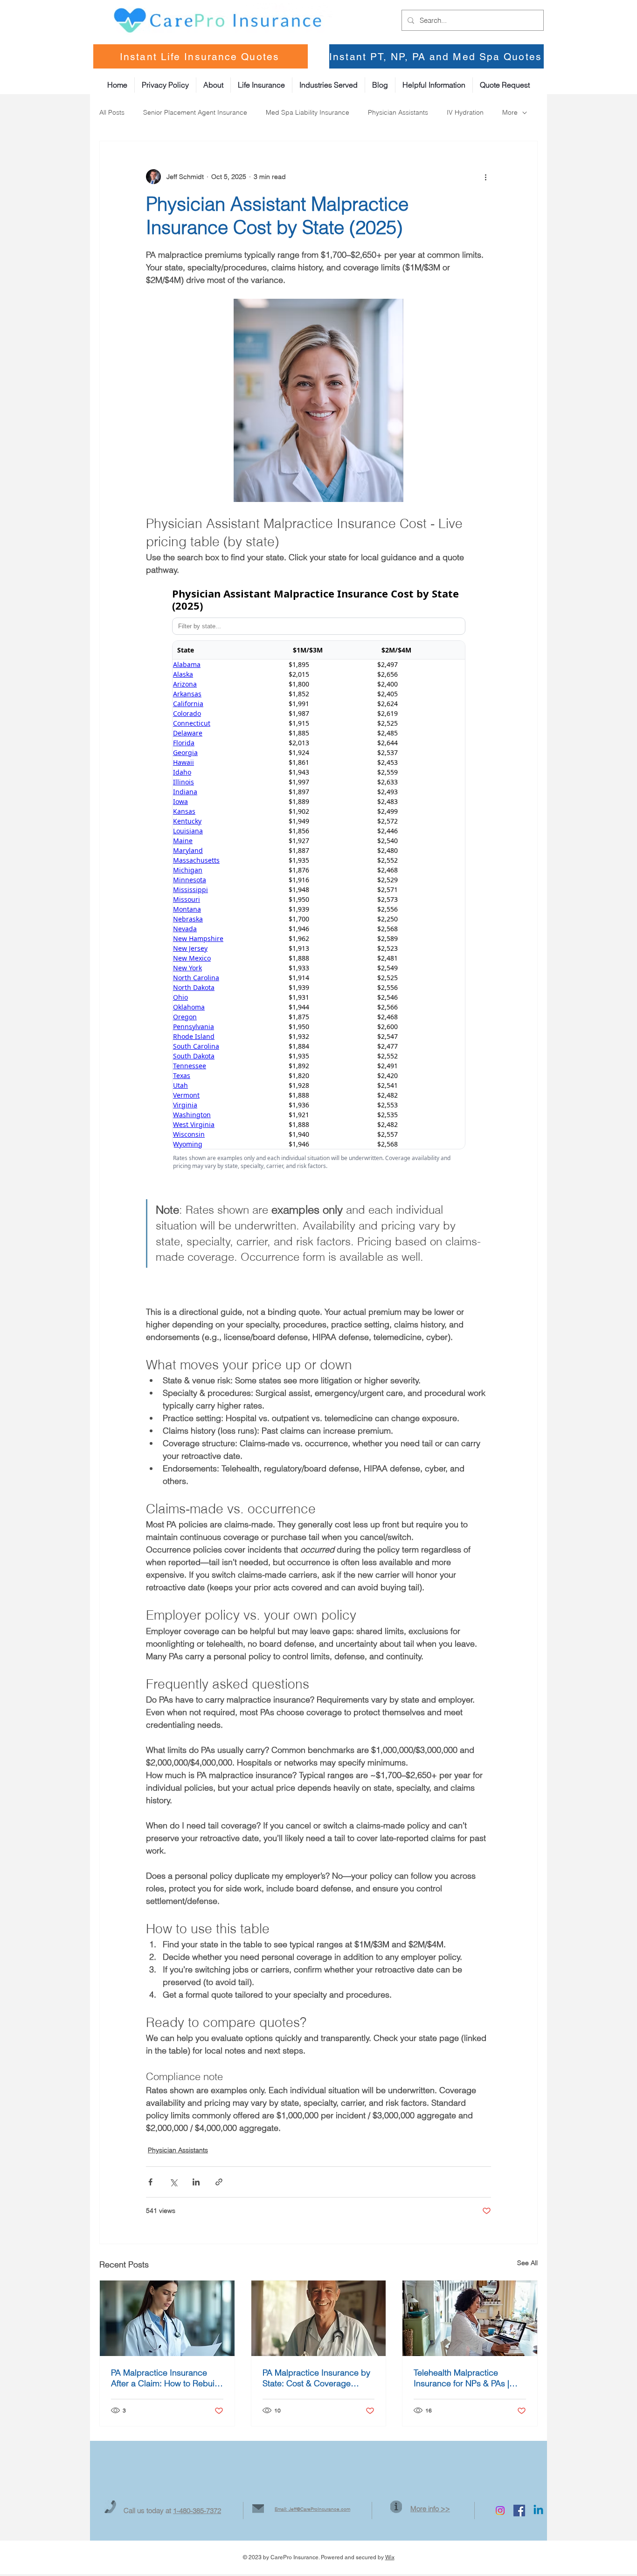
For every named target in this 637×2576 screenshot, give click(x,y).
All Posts (112, 112)
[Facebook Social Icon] (519, 2511)
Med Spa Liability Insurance (308, 112)
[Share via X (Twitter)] (173, 2182)
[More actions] (485, 177)
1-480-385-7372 (197, 2511)
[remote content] (319, 881)
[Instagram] (500, 2511)
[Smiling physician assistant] (319, 2318)
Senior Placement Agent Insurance (195, 112)
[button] (434, 85)
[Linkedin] (538, 2511)
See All (527, 2263)
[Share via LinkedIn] (196, 2182)
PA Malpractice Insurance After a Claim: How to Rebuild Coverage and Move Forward (166, 2378)
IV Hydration (465, 112)
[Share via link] (219, 2182)
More (510, 112)
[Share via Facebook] (150, 2182)
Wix (390, 2557)
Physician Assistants (398, 112)
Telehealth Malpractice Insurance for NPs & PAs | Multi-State (461, 2378)
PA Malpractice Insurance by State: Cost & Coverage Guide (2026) (316, 2378)
